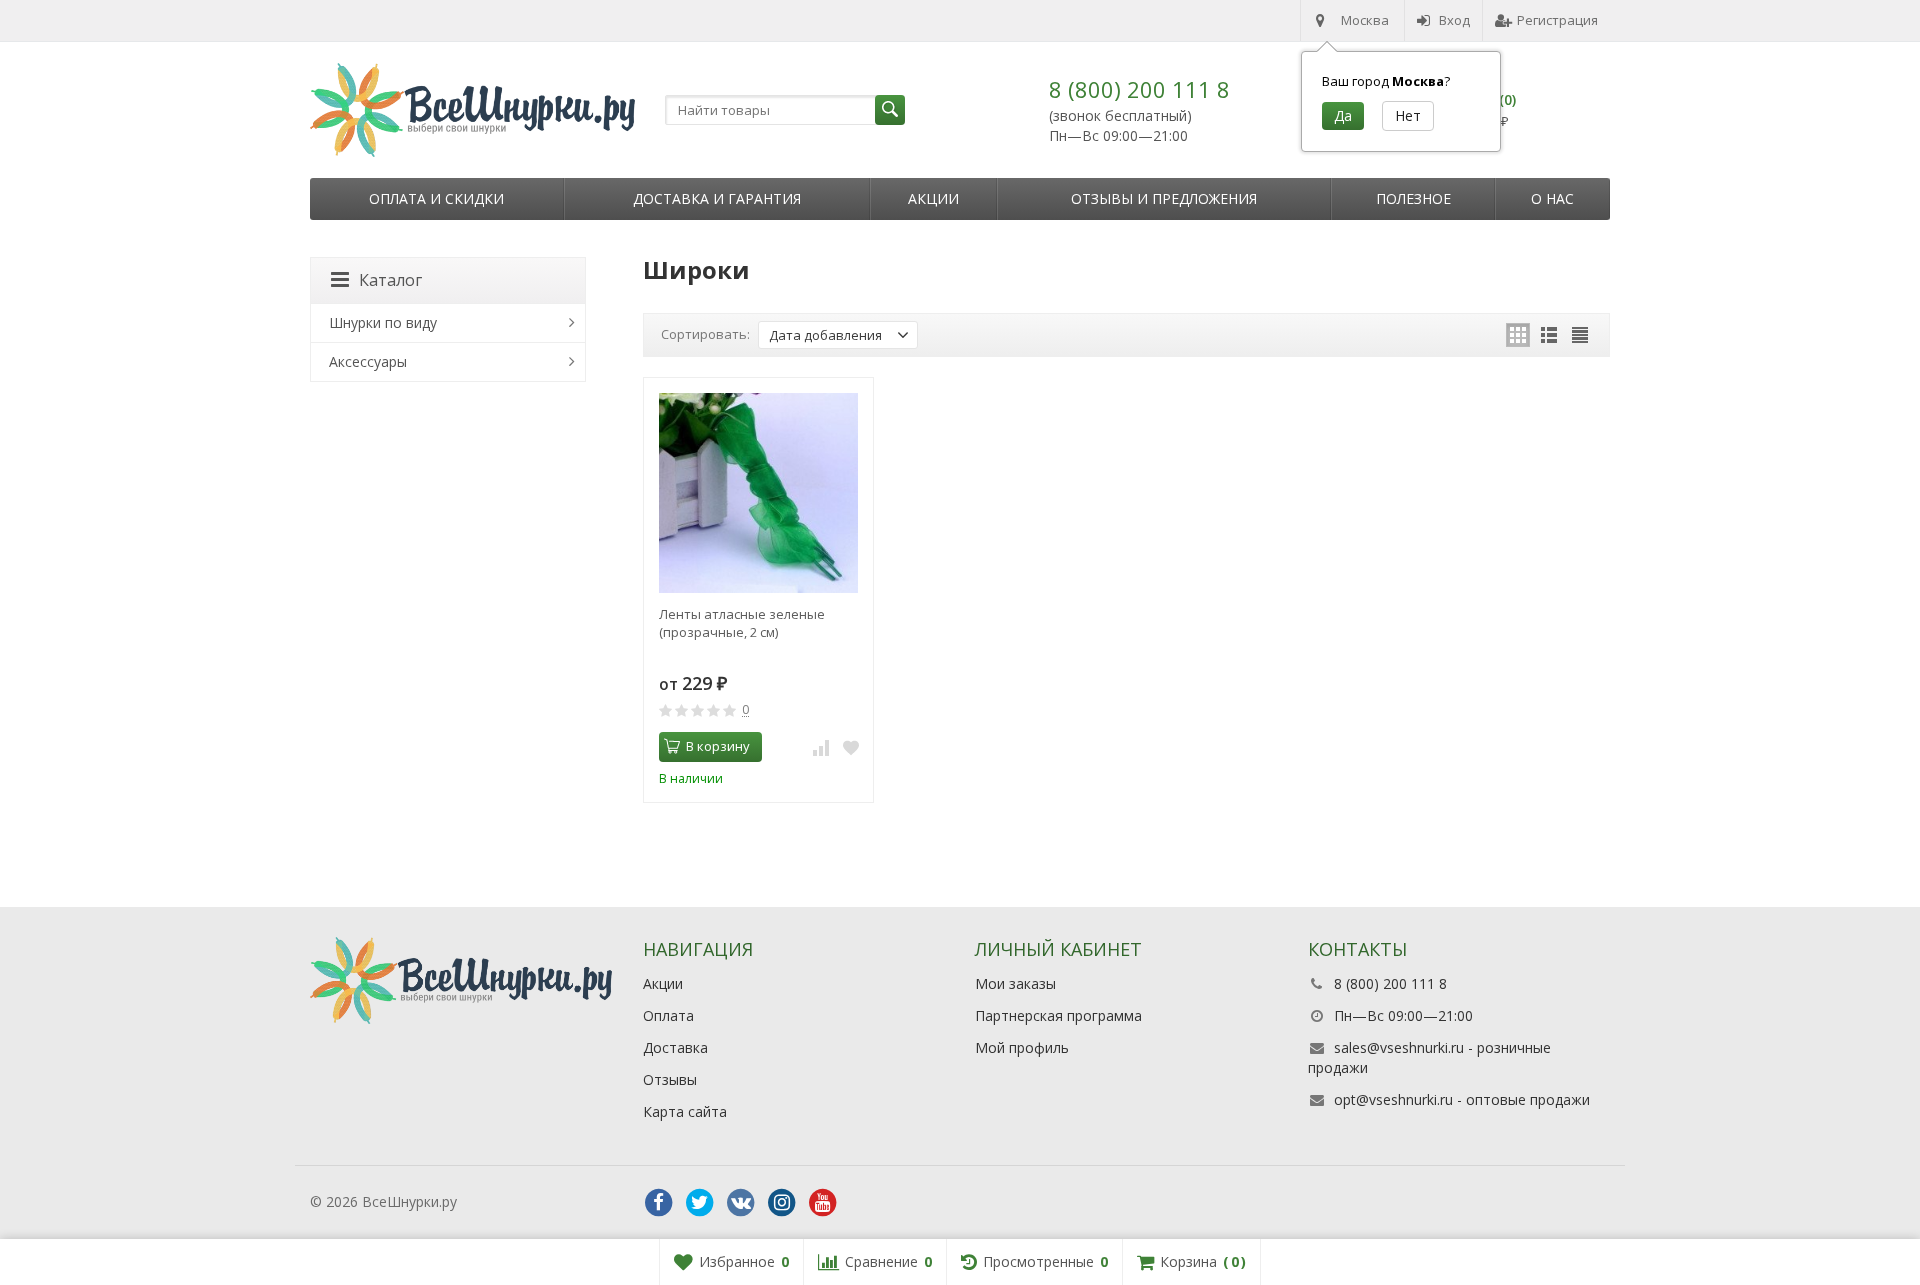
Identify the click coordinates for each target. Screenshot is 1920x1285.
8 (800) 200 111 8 (1139, 89)
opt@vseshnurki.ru (1393, 1099)
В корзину (718, 746)
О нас (1552, 198)
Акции (933, 198)
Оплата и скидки (436, 198)
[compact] (1580, 335)
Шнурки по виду (383, 322)
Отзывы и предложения (1164, 198)
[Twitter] (700, 1203)
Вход (1454, 20)
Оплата (668, 1015)
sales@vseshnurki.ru (1399, 1047)
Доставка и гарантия (717, 198)
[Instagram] (782, 1203)
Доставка (675, 1047)
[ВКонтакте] (741, 1203)
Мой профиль (1022, 1047)
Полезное (1413, 198)
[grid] (1518, 335)
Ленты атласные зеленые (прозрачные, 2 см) (742, 623)
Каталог (390, 280)
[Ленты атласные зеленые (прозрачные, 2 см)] (758, 492)
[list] (1549, 335)
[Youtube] (823, 1203)
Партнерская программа (1058, 1015)
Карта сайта (685, 1111)
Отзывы (670, 1079)
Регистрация (1557, 20)
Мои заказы (1015, 983)
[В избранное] (851, 747)
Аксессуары (368, 361)
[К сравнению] (821, 747)
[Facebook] (659, 1203)
